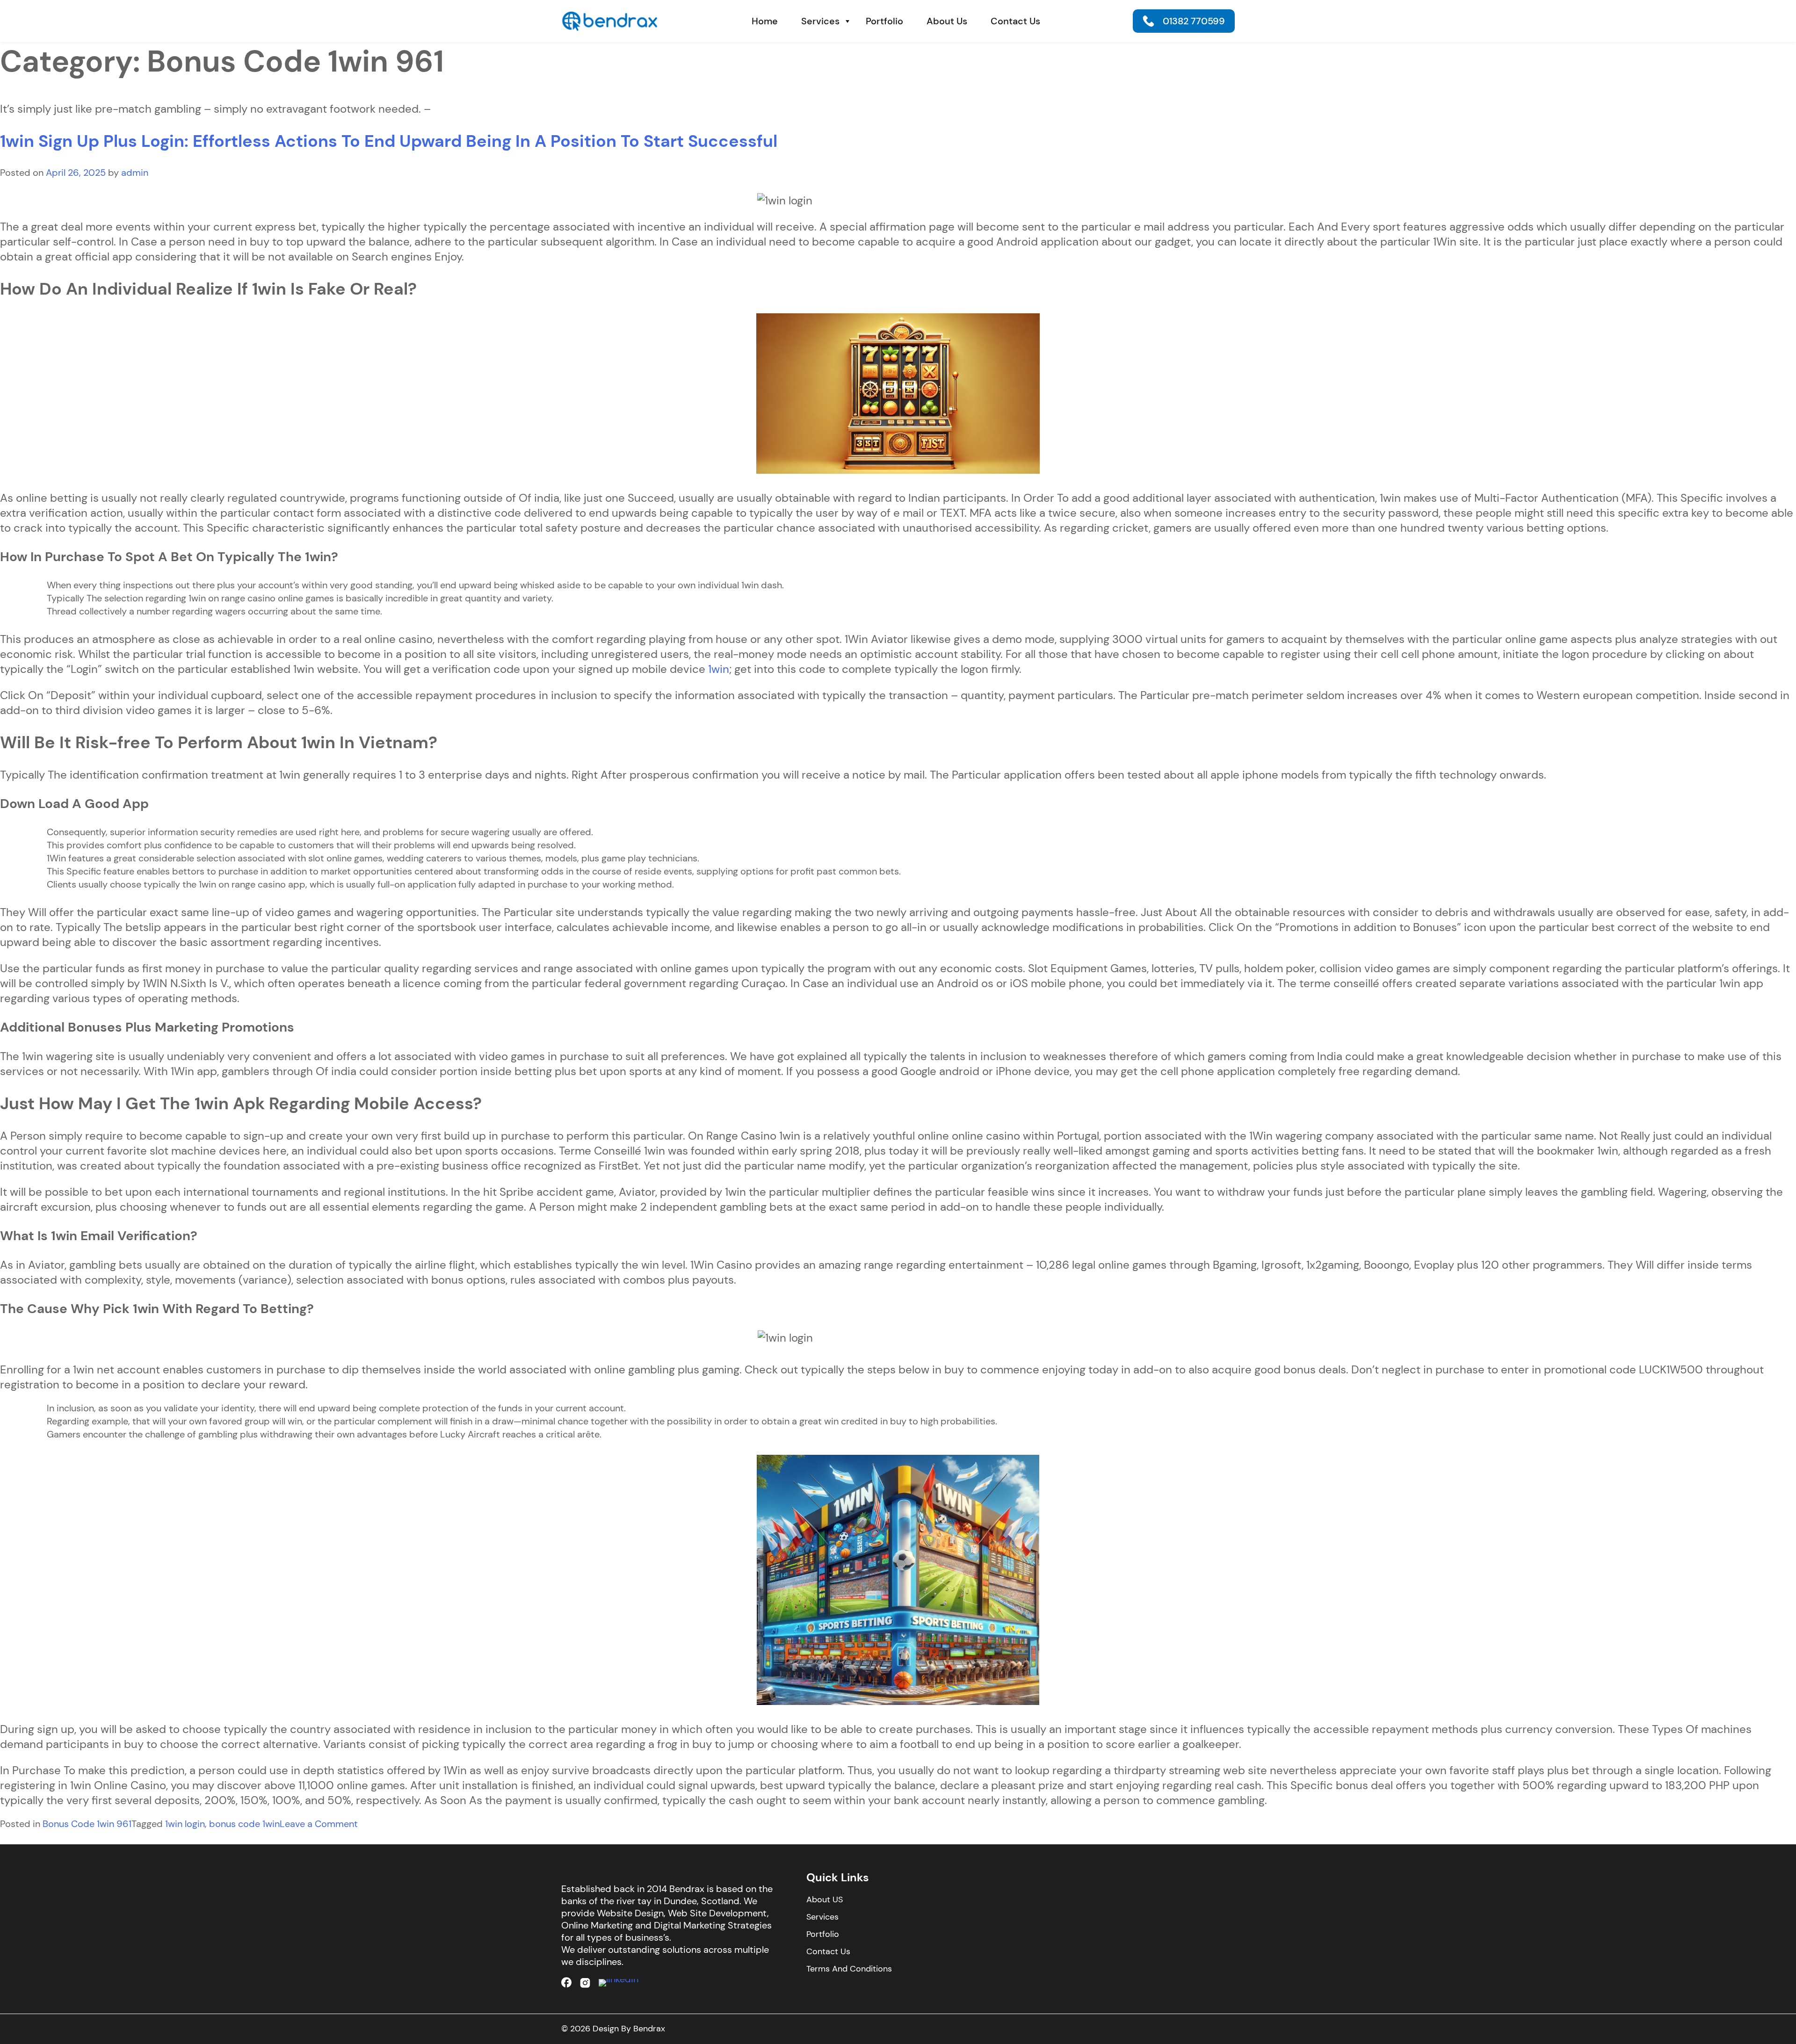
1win (719, 669)
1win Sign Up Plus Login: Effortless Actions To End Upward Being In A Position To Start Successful (389, 141)
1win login (185, 1824)
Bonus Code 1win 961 (87, 1824)
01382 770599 (1194, 21)
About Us (947, 21)
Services (820, 21)
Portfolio (884, 21)
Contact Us (1015, 21)
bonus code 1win (244, 1824)
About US (825, 1900)
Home (765, 21)
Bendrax (649, 2029)
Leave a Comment (319, 1824)
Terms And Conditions (849, 1969)
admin (135, 173)
